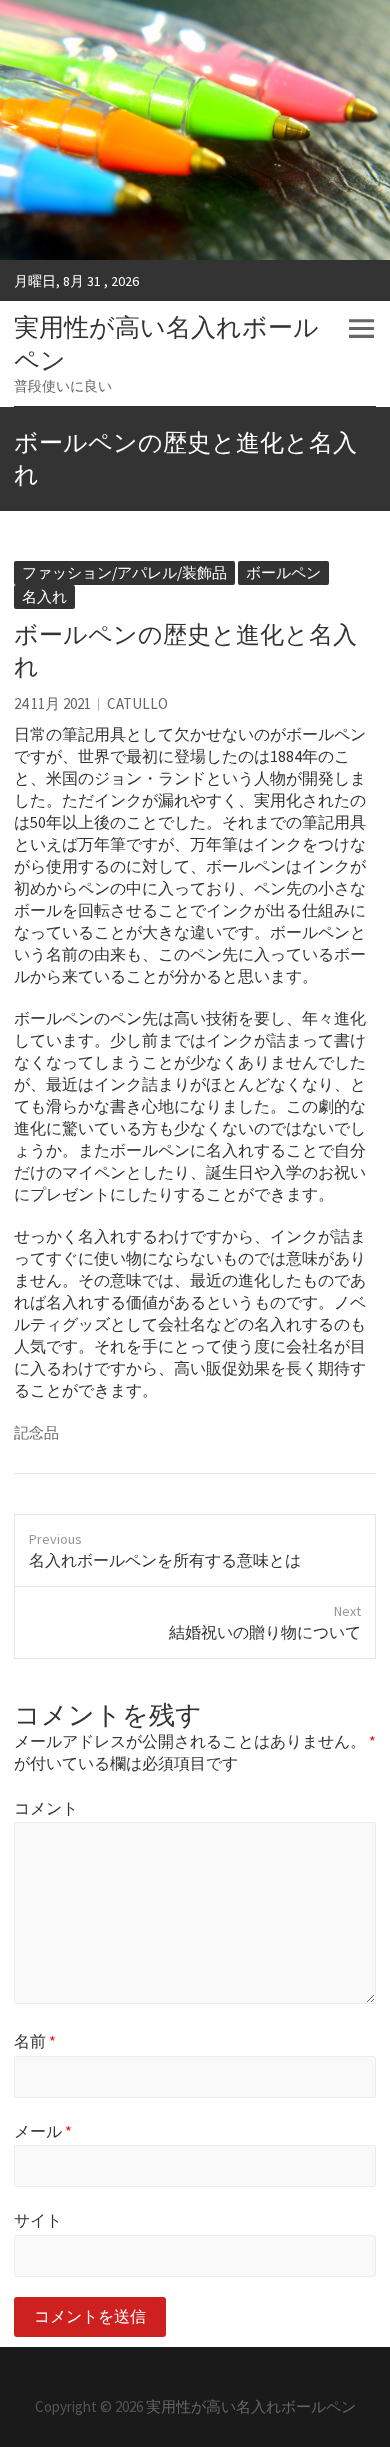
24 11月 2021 (52, 703)
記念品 (36, 1432)
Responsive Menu (361, 328)
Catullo (137, 703)
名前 (35, 2041)
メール (43, 2131)
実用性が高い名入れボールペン (166, 343)
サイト (38, 2220)
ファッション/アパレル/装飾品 (124, 572)
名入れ (44, 596)
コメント (46, 1808)
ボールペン (283, 572)
